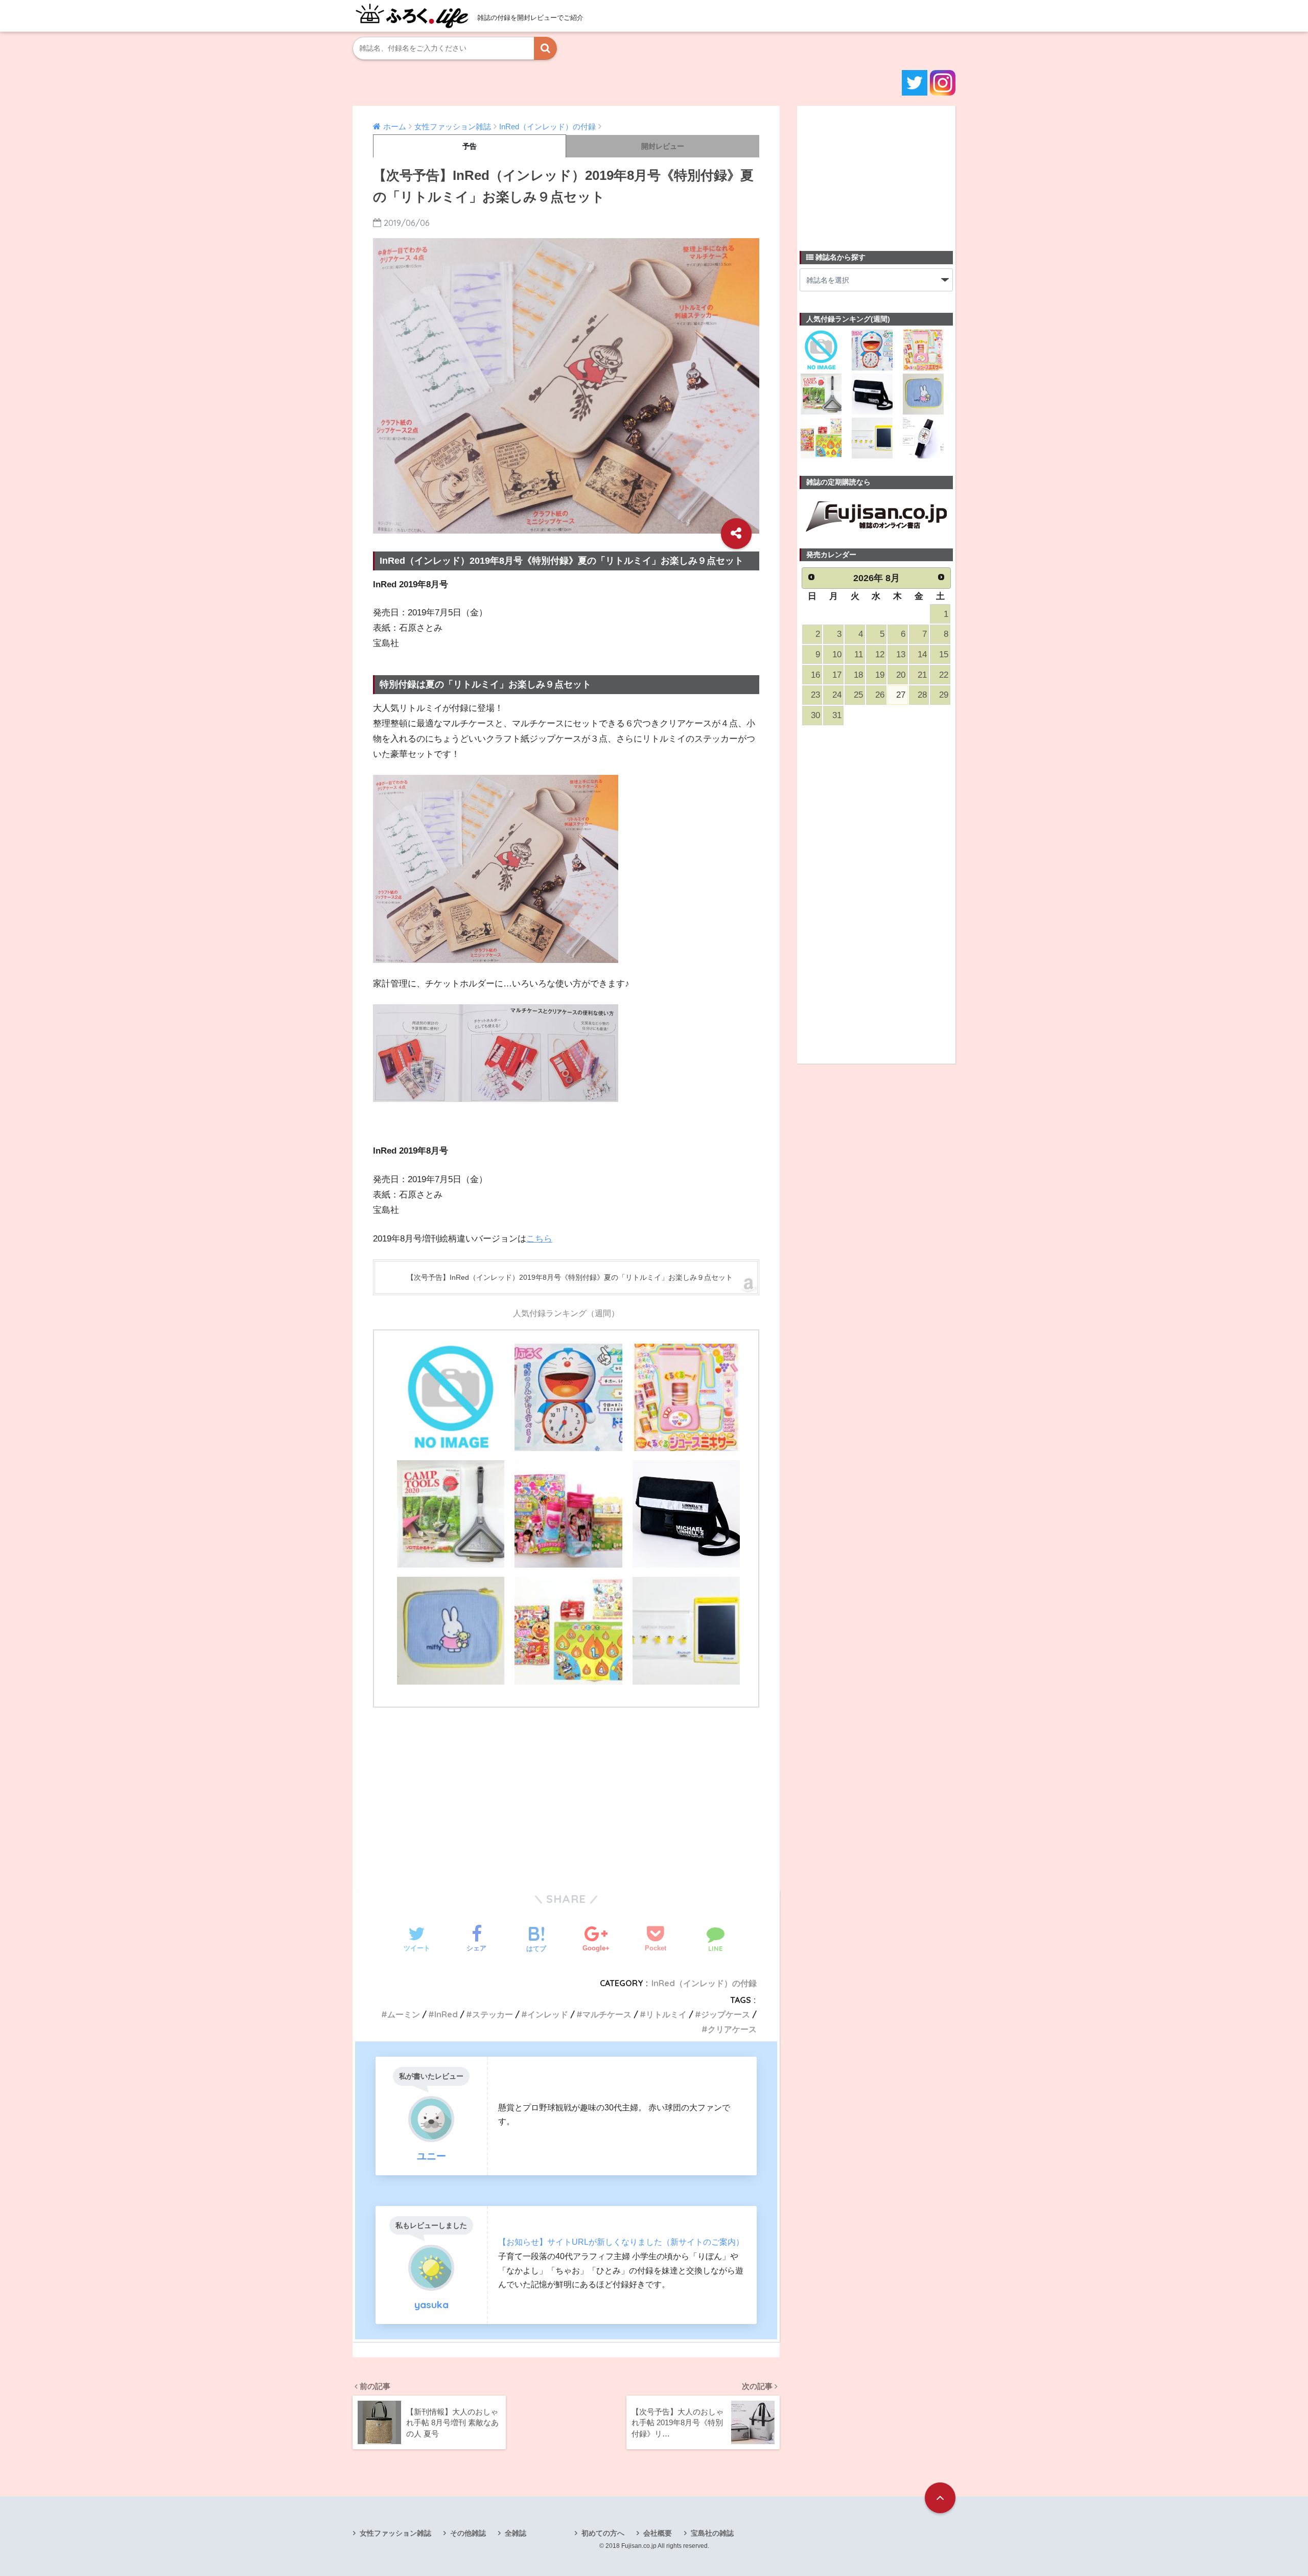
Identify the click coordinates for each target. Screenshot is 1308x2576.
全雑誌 (516, 2533)
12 (880, 654)
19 (880, 675)
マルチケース (607, 2014)
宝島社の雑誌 (712, 2533)
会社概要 (658, 2533)
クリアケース (732, 2029)
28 (922, 695)
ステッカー (493, 2014)
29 (944, 695)
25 (858, 695)
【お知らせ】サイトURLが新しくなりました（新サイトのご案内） (621, 2242)
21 (922, 675)
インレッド (548, 2014)
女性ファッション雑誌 (395, 2533)
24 (837, 695)
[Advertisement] (566, 1792)
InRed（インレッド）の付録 (704, 1983)
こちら (539, 1239)
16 (815, 675)
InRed (446, 2014)
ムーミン (404, 2014)
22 (944, 675)
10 (837, 654)
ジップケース (726, 2014)
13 (901, 654)
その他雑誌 (468, 2533)
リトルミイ (666, 2014)
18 (858, 675)
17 (837, 675)
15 (944, 654)
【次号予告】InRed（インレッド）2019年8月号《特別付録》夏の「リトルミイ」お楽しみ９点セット (570, 1277)
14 (922, 654)
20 (901, 675)
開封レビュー (663, 146)
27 (901, 695)
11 (859, 654)
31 (837, 715)
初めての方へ (603, 2533)
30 (815, 715)
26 (880, 695)
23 (815, 695)
